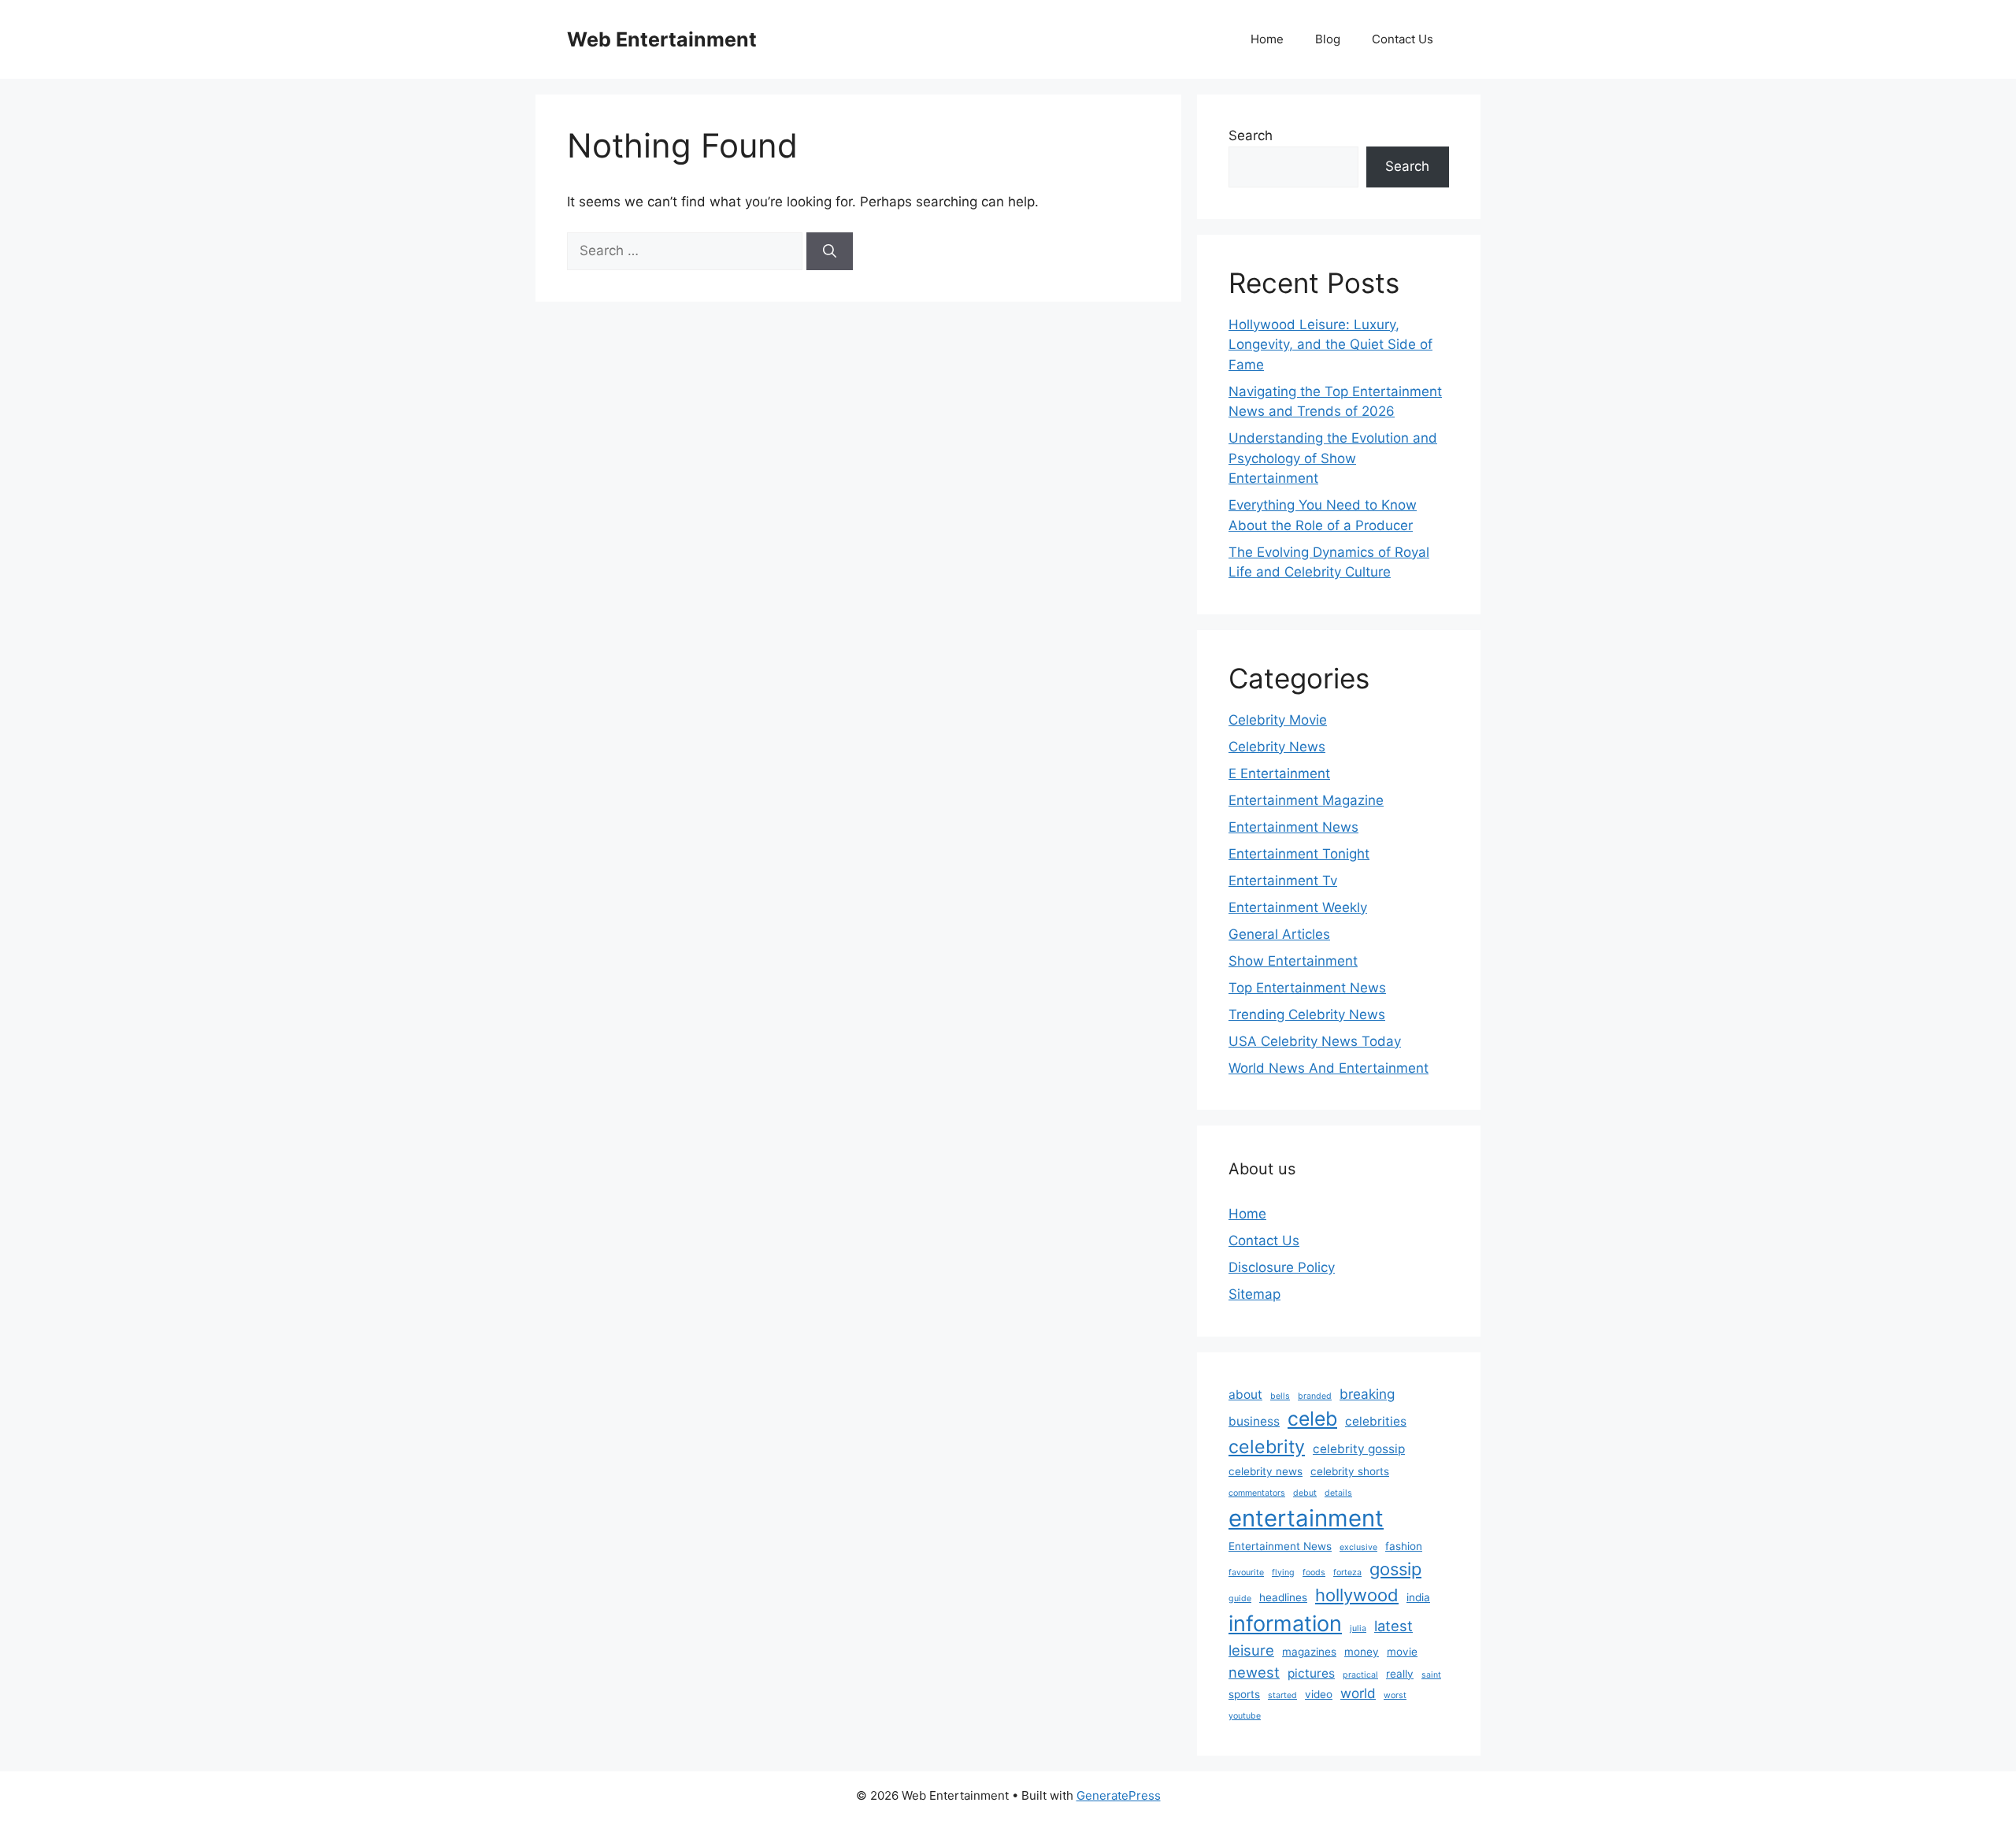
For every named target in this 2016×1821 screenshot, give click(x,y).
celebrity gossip (1359, 1449)
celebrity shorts (1350, 1471)
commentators (1257, 1493)
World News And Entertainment (1329, 1068)
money (1362, 1652)
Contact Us (1403, 39)
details (1338, 1493)
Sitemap (1254, 1294)
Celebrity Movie (1278, 720)
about (1245, 1394)
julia (1358, 1628)
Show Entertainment (1293, 961)
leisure (1251, 1650)
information (1285, 1624)
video (1319, 1694)
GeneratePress (1119, 1795)
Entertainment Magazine (1306, 800)
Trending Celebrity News (1307, 1014)
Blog (1328, 39)
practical (1360, 1675)
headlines (1283, 1597)
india (1418, 1597)
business (1254, 1421)
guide (1240, 1598)
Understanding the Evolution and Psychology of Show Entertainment (1333, 458)
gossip (1395, 1569)
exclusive (1358, 1547)
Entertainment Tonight (1299, 854)
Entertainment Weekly (1298, 907)
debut (1305, 1493)
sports (1244, 1694)
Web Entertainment (662, 39)
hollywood (1357, 1595)
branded (1315, 1396)
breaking (1367, 1394)
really (1400, 1674)
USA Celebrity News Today (1315, 1041)
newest (1254, 1672)
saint (1431, 1675)
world (1358, 1693)
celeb (1312, 1419)
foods (1314, 1573)
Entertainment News (1293, 827)
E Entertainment (1279, 773)
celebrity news (1266, 1471)
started (1282, 1695)
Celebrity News (1277, 747)
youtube (1245, 1716)
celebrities (1376, 1421)
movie (1402, 1652)
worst (1395, 1695)
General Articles (1279, 934)
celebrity (1267, 1447)
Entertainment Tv (1283, 881)
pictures (1311, 1673)
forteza (1347, 1573)
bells (1280, 1396)
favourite (1246, 1573)
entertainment (1306, 1518)
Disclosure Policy (1282, 1267)
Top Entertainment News (1307, 988)
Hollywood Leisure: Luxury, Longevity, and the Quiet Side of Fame (1330, 345)
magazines (1309, 1652)
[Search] (830, 251)
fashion (1404, 1546)
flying (1283, 1573)
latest (1393, 1626)
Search (1251, 135)
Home (1267, 39)
